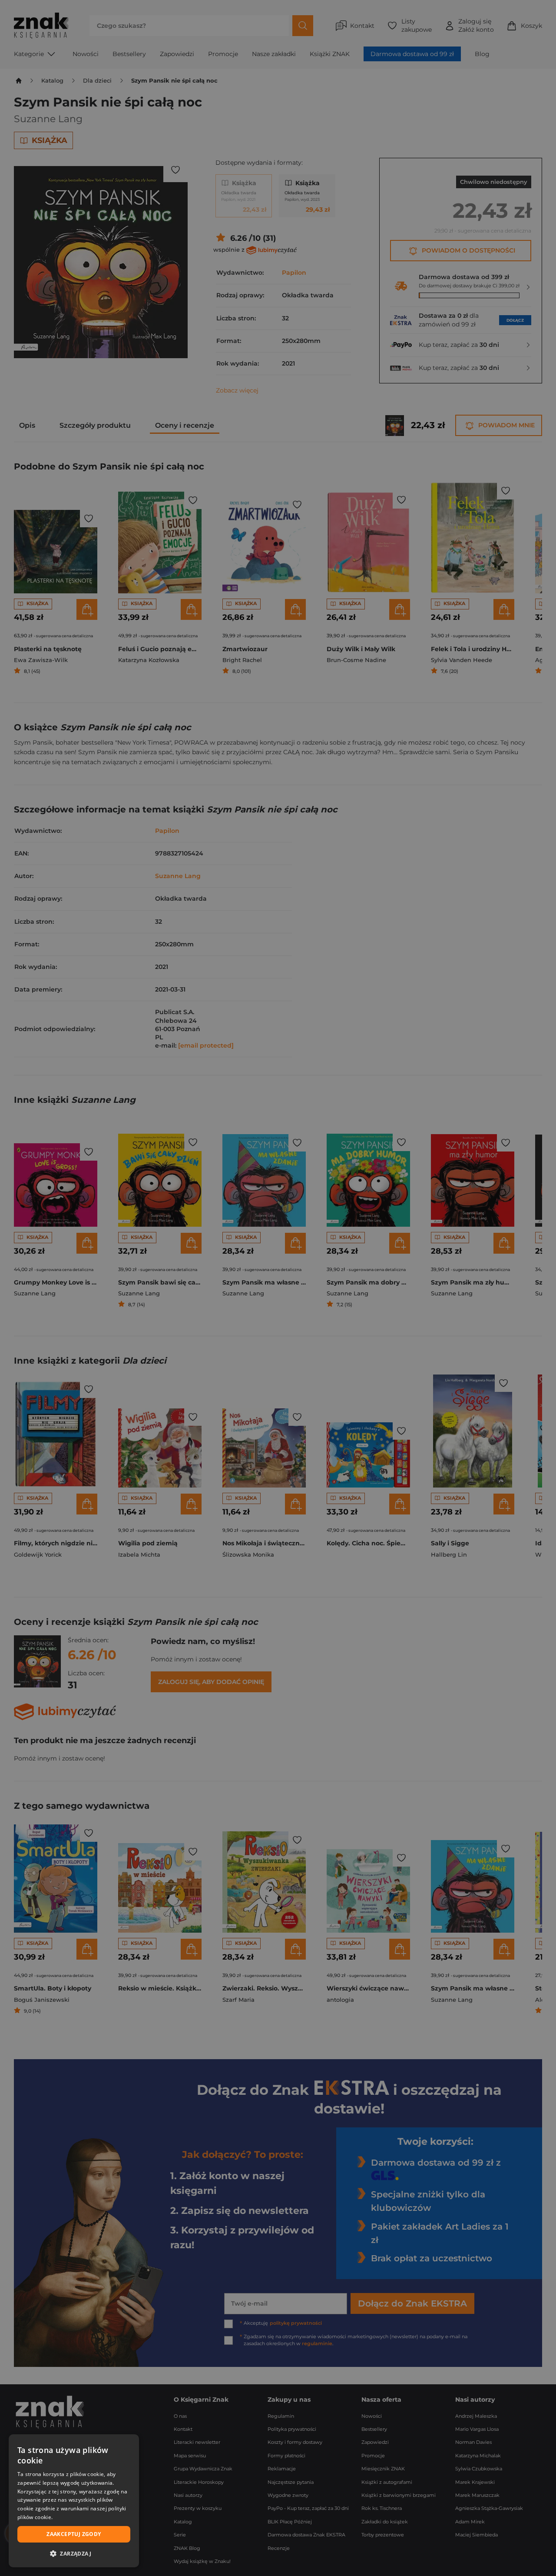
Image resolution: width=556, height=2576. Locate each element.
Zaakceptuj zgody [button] (74, 2534)
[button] (74, 2553)
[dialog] (74, 2501)
